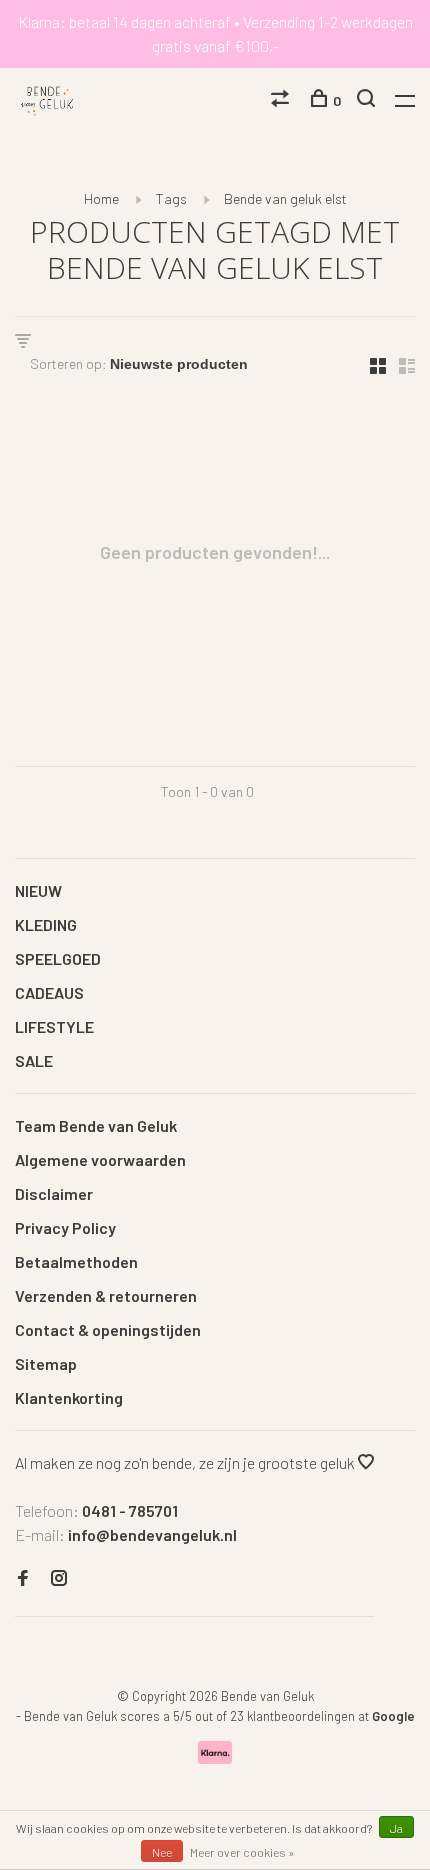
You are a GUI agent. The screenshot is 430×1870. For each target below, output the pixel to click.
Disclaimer (54, 1193)
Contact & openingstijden (108, 1329)
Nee (162, 1852)
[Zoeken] (368, 100)
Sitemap (46, 1363)
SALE (34, 1060)
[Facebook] (23, 1578)
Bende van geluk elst (285, 198)
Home (101, 198)
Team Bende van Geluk (96, 1125)
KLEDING (46, 924)
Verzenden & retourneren (106, 1295)
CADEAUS (49, 992)
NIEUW (38, 890)
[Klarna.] (215, 1757)
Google (393, 1716)
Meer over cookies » (242, 1852)
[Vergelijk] (282, 100)
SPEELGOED (58, 958)
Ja (396, 1828)
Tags (171, 198)
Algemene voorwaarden (100, 1159)
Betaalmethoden (76, 1261)
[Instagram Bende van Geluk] (59, 1578)
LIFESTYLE (54, 1026)
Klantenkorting (69, 1397)
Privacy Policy (65, 1227)
